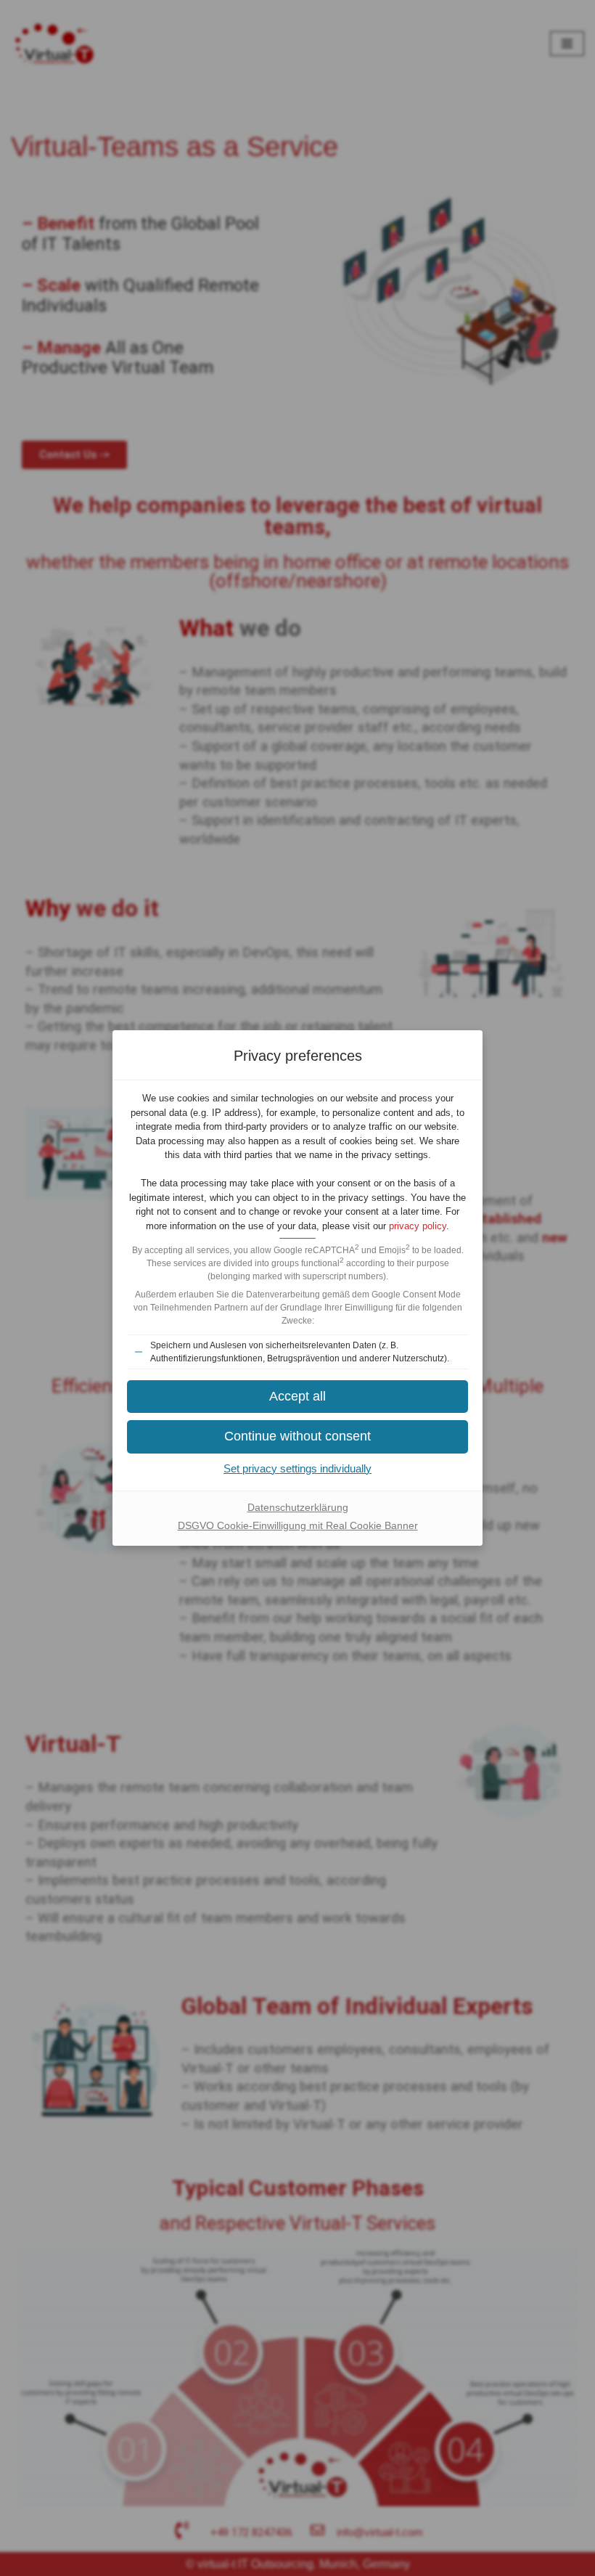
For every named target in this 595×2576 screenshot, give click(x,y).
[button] (297, 1397)
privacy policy (418, 1226)
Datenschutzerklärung (298, 1507)
